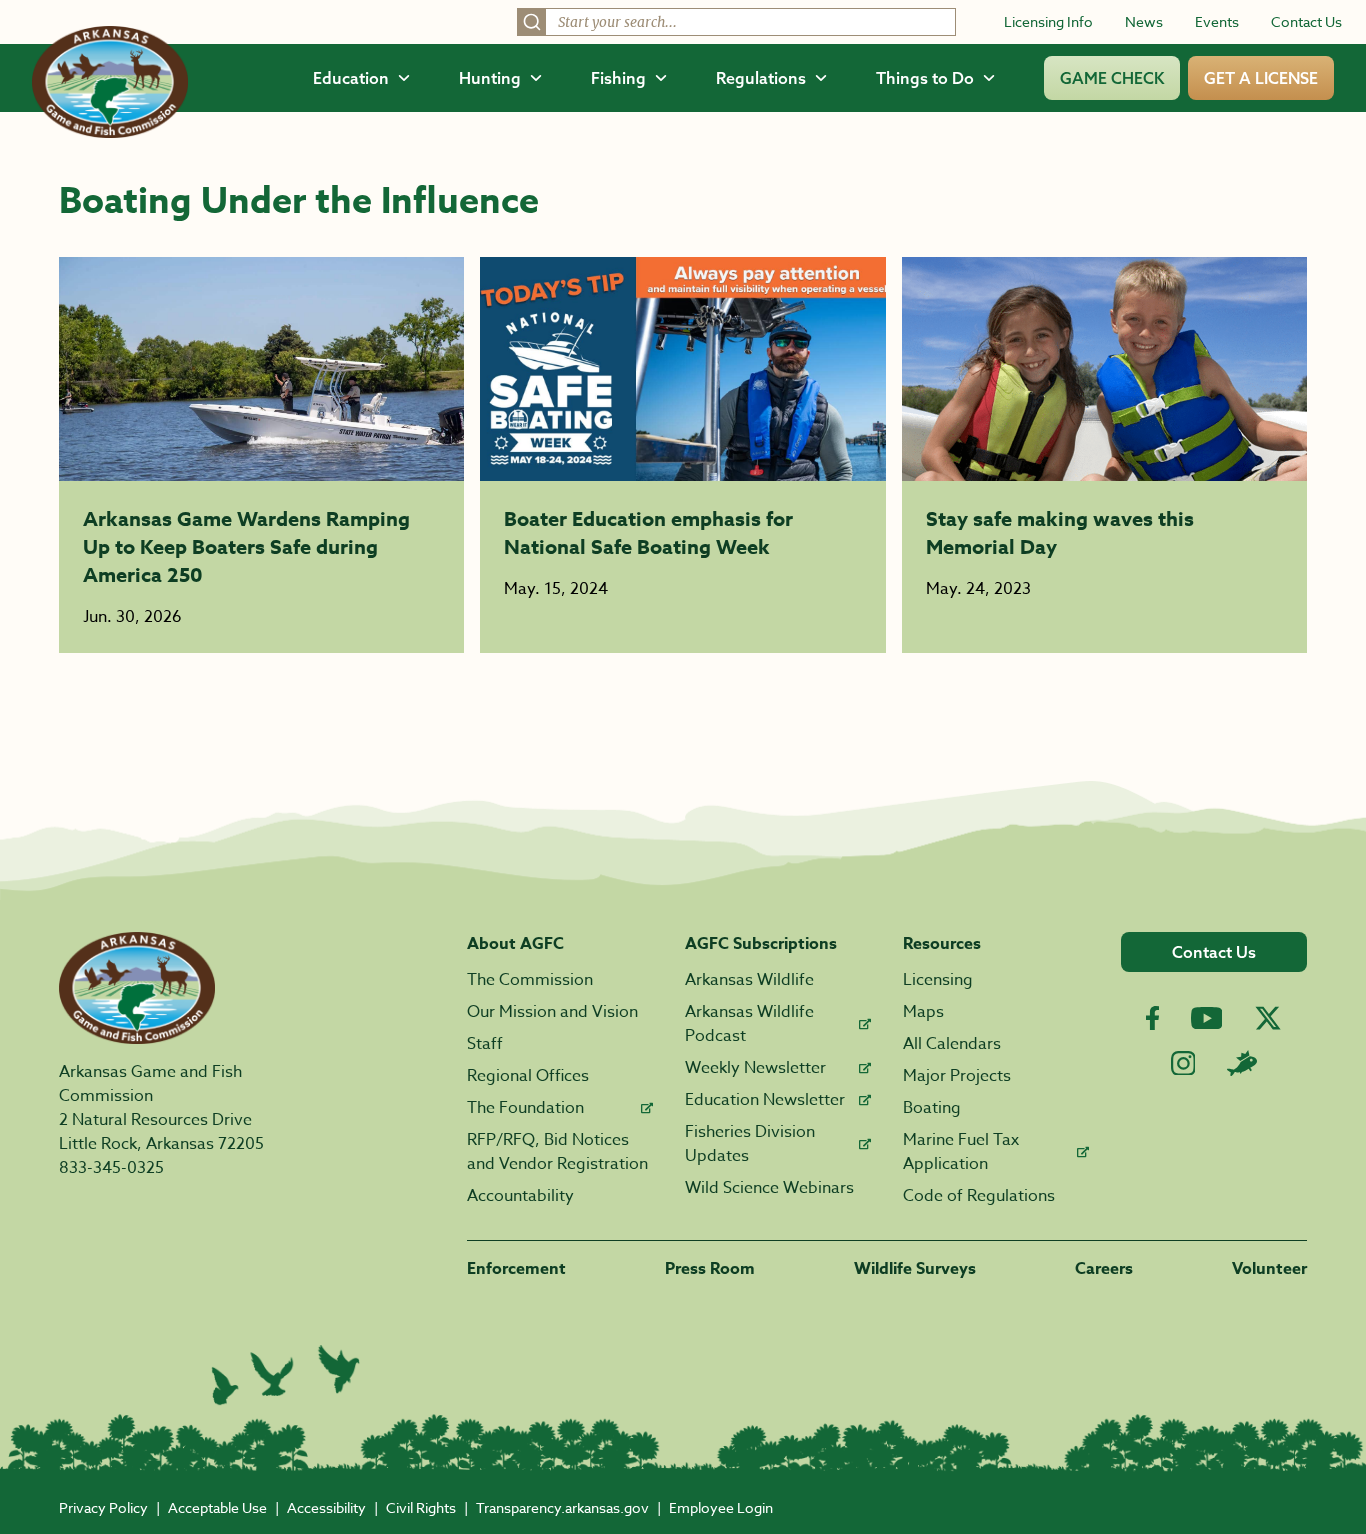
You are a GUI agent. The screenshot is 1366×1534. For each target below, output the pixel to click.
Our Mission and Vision (552, 1012)
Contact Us (1306, 21)
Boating (932, 1108)
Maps (923, 1012)
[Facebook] (1152, 1018)
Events (1217, 21)
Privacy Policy (103, 1507)
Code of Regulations (979, 1196)
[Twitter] (1268, 1018)
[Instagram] (1183, 1063)
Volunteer (1269, 1269)
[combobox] (736, 22)
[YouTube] (1207, 1018)
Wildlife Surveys (915, 1269)
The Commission (530, 980)
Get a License (1261, 78)
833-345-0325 (111, 1168)
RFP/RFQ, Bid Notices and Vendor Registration (557, 1152)
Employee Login (721, 1507)
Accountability (520, 1196)
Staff (485, 1044)
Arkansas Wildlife (749, 980)
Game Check (1112, 78)
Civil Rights (421, 1507)
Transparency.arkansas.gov (562, 1507)
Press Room (710, 1269)
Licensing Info (1048, 21)
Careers (1104, 1269)
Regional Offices (528, 1076)
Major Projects (957, 1076)
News (1144, 21)
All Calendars (952, 1044)
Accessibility (326, 1507)
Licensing (938, 980)
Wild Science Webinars (769, 1188)
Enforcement (516, 1269)
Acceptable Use (217, 1507)
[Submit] (532, 22)
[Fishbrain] (1242, 1063)
